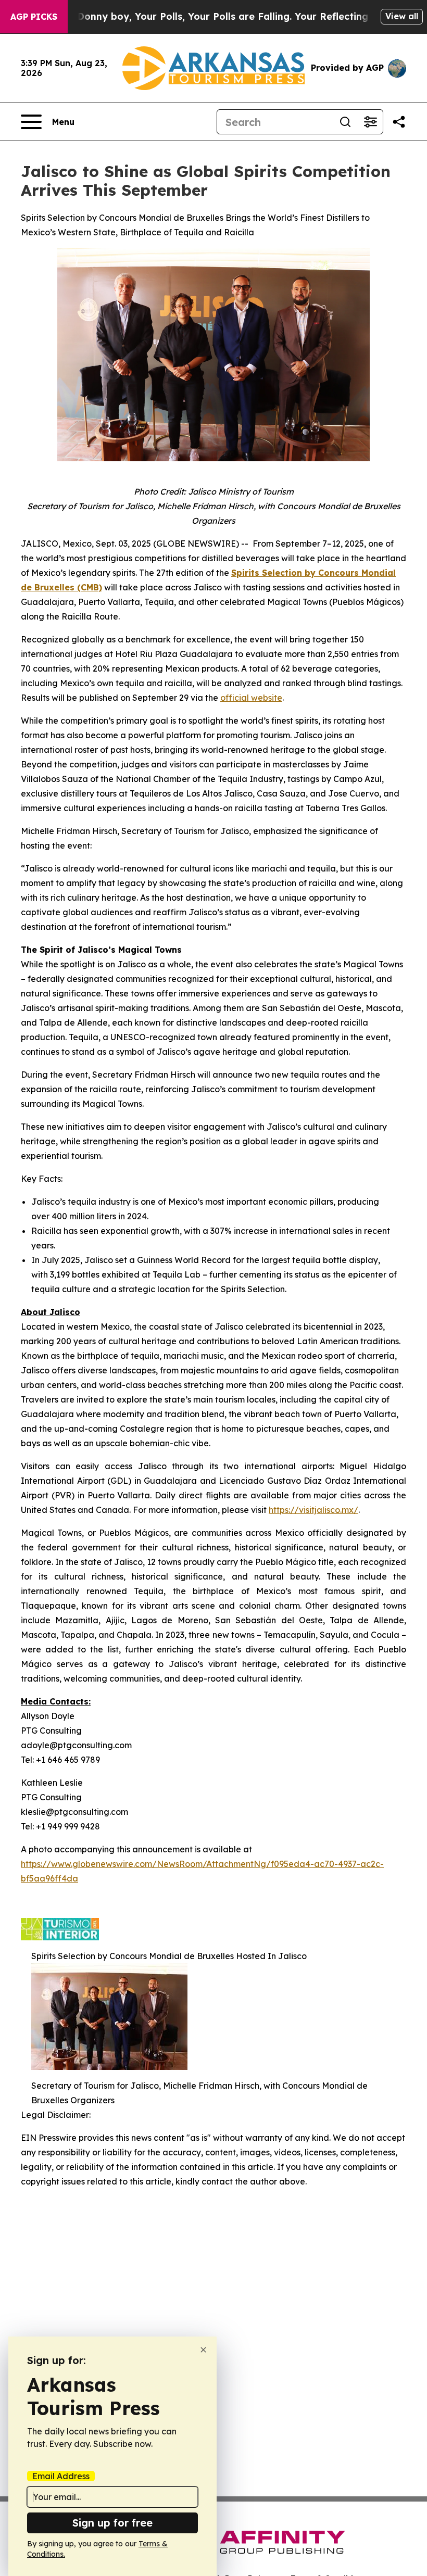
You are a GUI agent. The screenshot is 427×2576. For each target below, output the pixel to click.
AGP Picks (34, 17)
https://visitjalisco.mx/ (313, 1510)
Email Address (61, 2476)
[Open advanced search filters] (370, 122)
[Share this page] (399, 122)
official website (251, 698)
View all (402, 16)
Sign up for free (112, 2523)
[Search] (345, 122)
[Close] (203, 2350)
